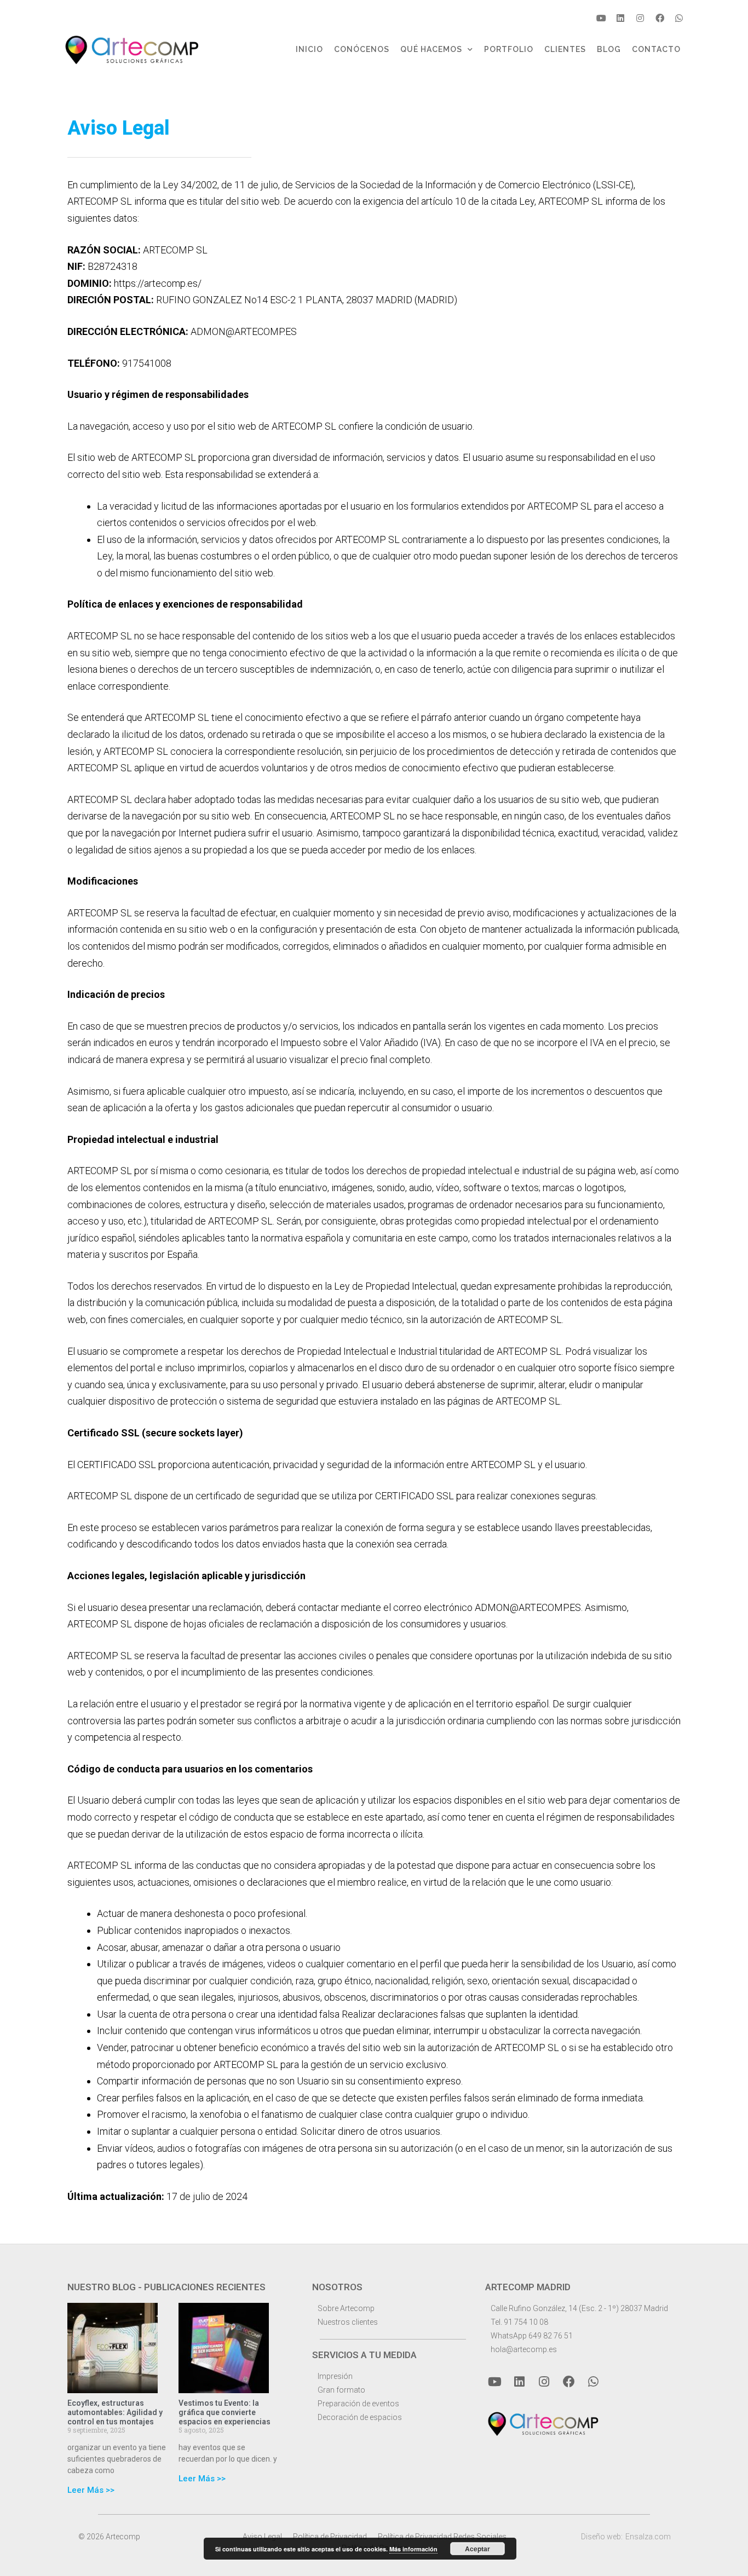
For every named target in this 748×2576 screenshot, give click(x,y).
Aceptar (477, 2549)
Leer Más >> (91, 2490)
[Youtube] (601, 18)
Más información (413, 2549)
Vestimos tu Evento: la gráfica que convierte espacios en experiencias (225, 2412)
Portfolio (509, 49)
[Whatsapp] (679, 18)
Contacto (656, 49)
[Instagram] (640, 18)
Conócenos (362, 49)
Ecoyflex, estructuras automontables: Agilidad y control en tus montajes (115, 2412)
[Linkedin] (621, 18)
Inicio (309, 49)
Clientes (565, 49)
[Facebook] (660, 18)
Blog (609, 49)
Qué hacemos (431, 49)
